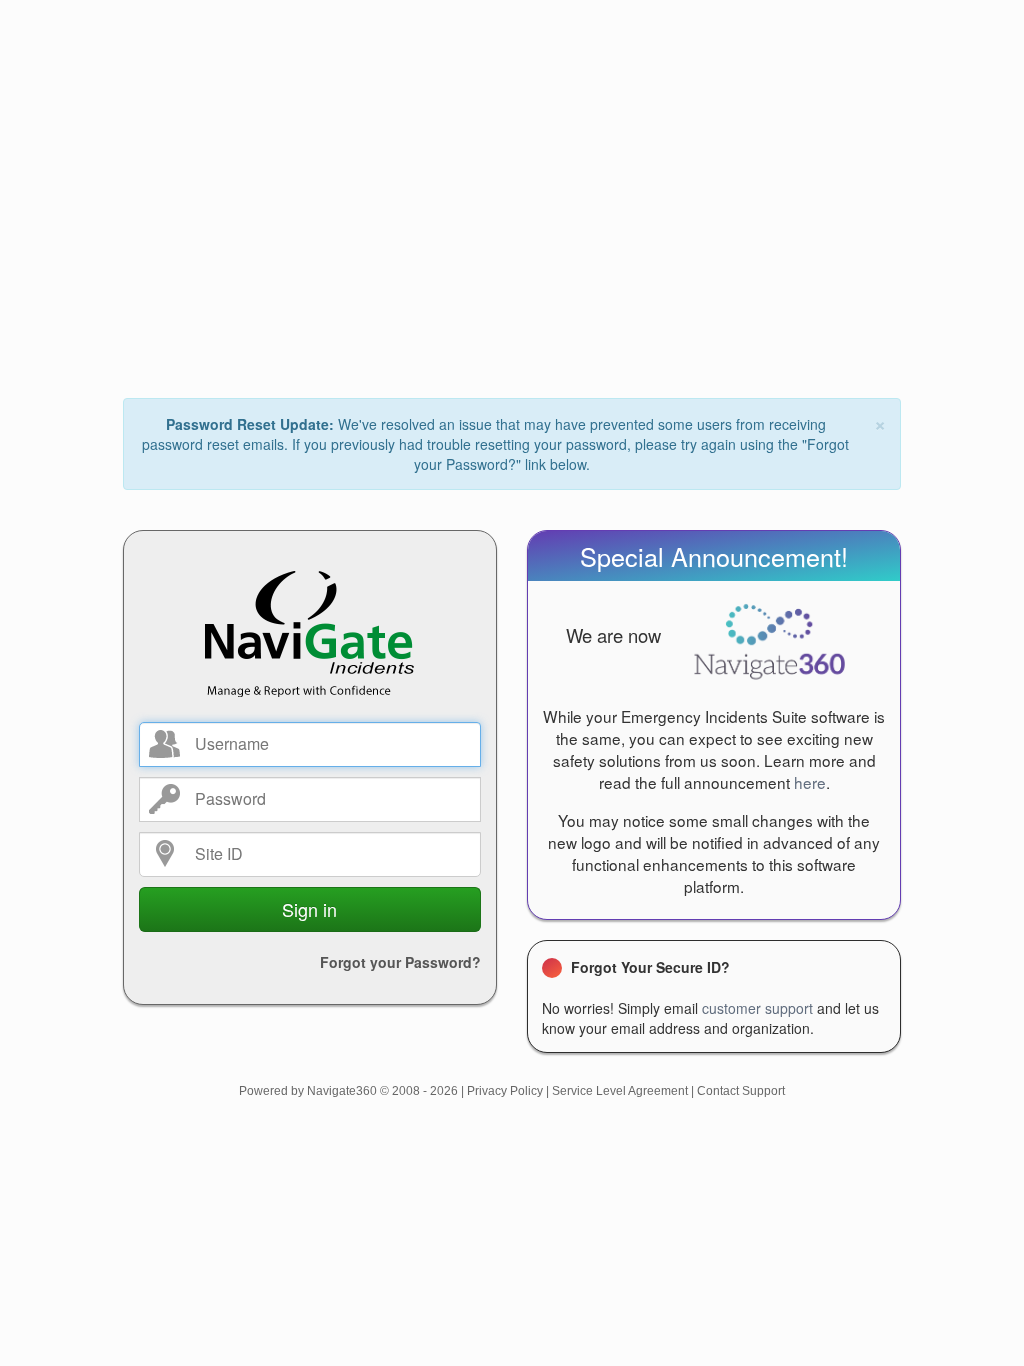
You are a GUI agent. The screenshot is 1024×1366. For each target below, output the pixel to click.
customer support (757, 1008)
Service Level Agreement (620, 1091)
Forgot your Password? (400, 962)
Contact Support (741, 1091)
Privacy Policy (505, 1091)
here (810, 782)
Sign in (309, 909)
